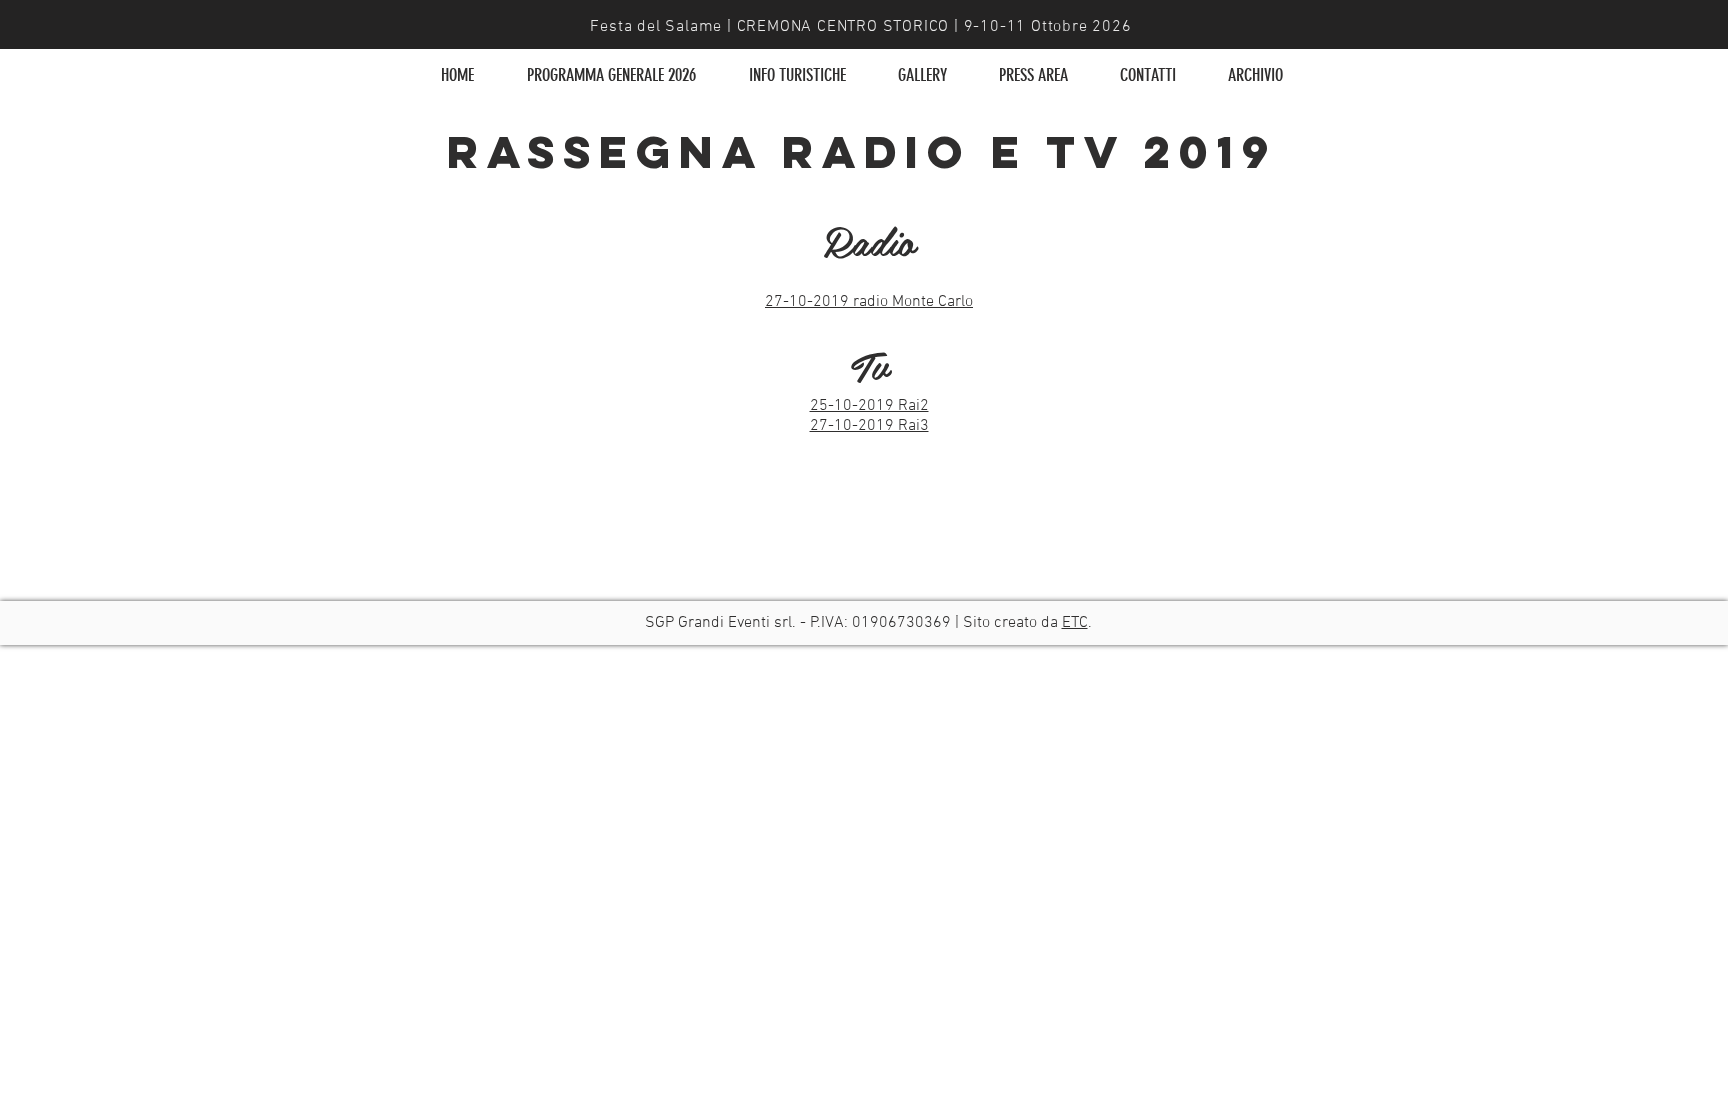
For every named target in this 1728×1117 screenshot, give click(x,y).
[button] (797, 75)
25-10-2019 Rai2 (869, 406)
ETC (1075, 623)
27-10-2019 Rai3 (869, 426)
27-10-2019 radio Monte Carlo (869, 302)
